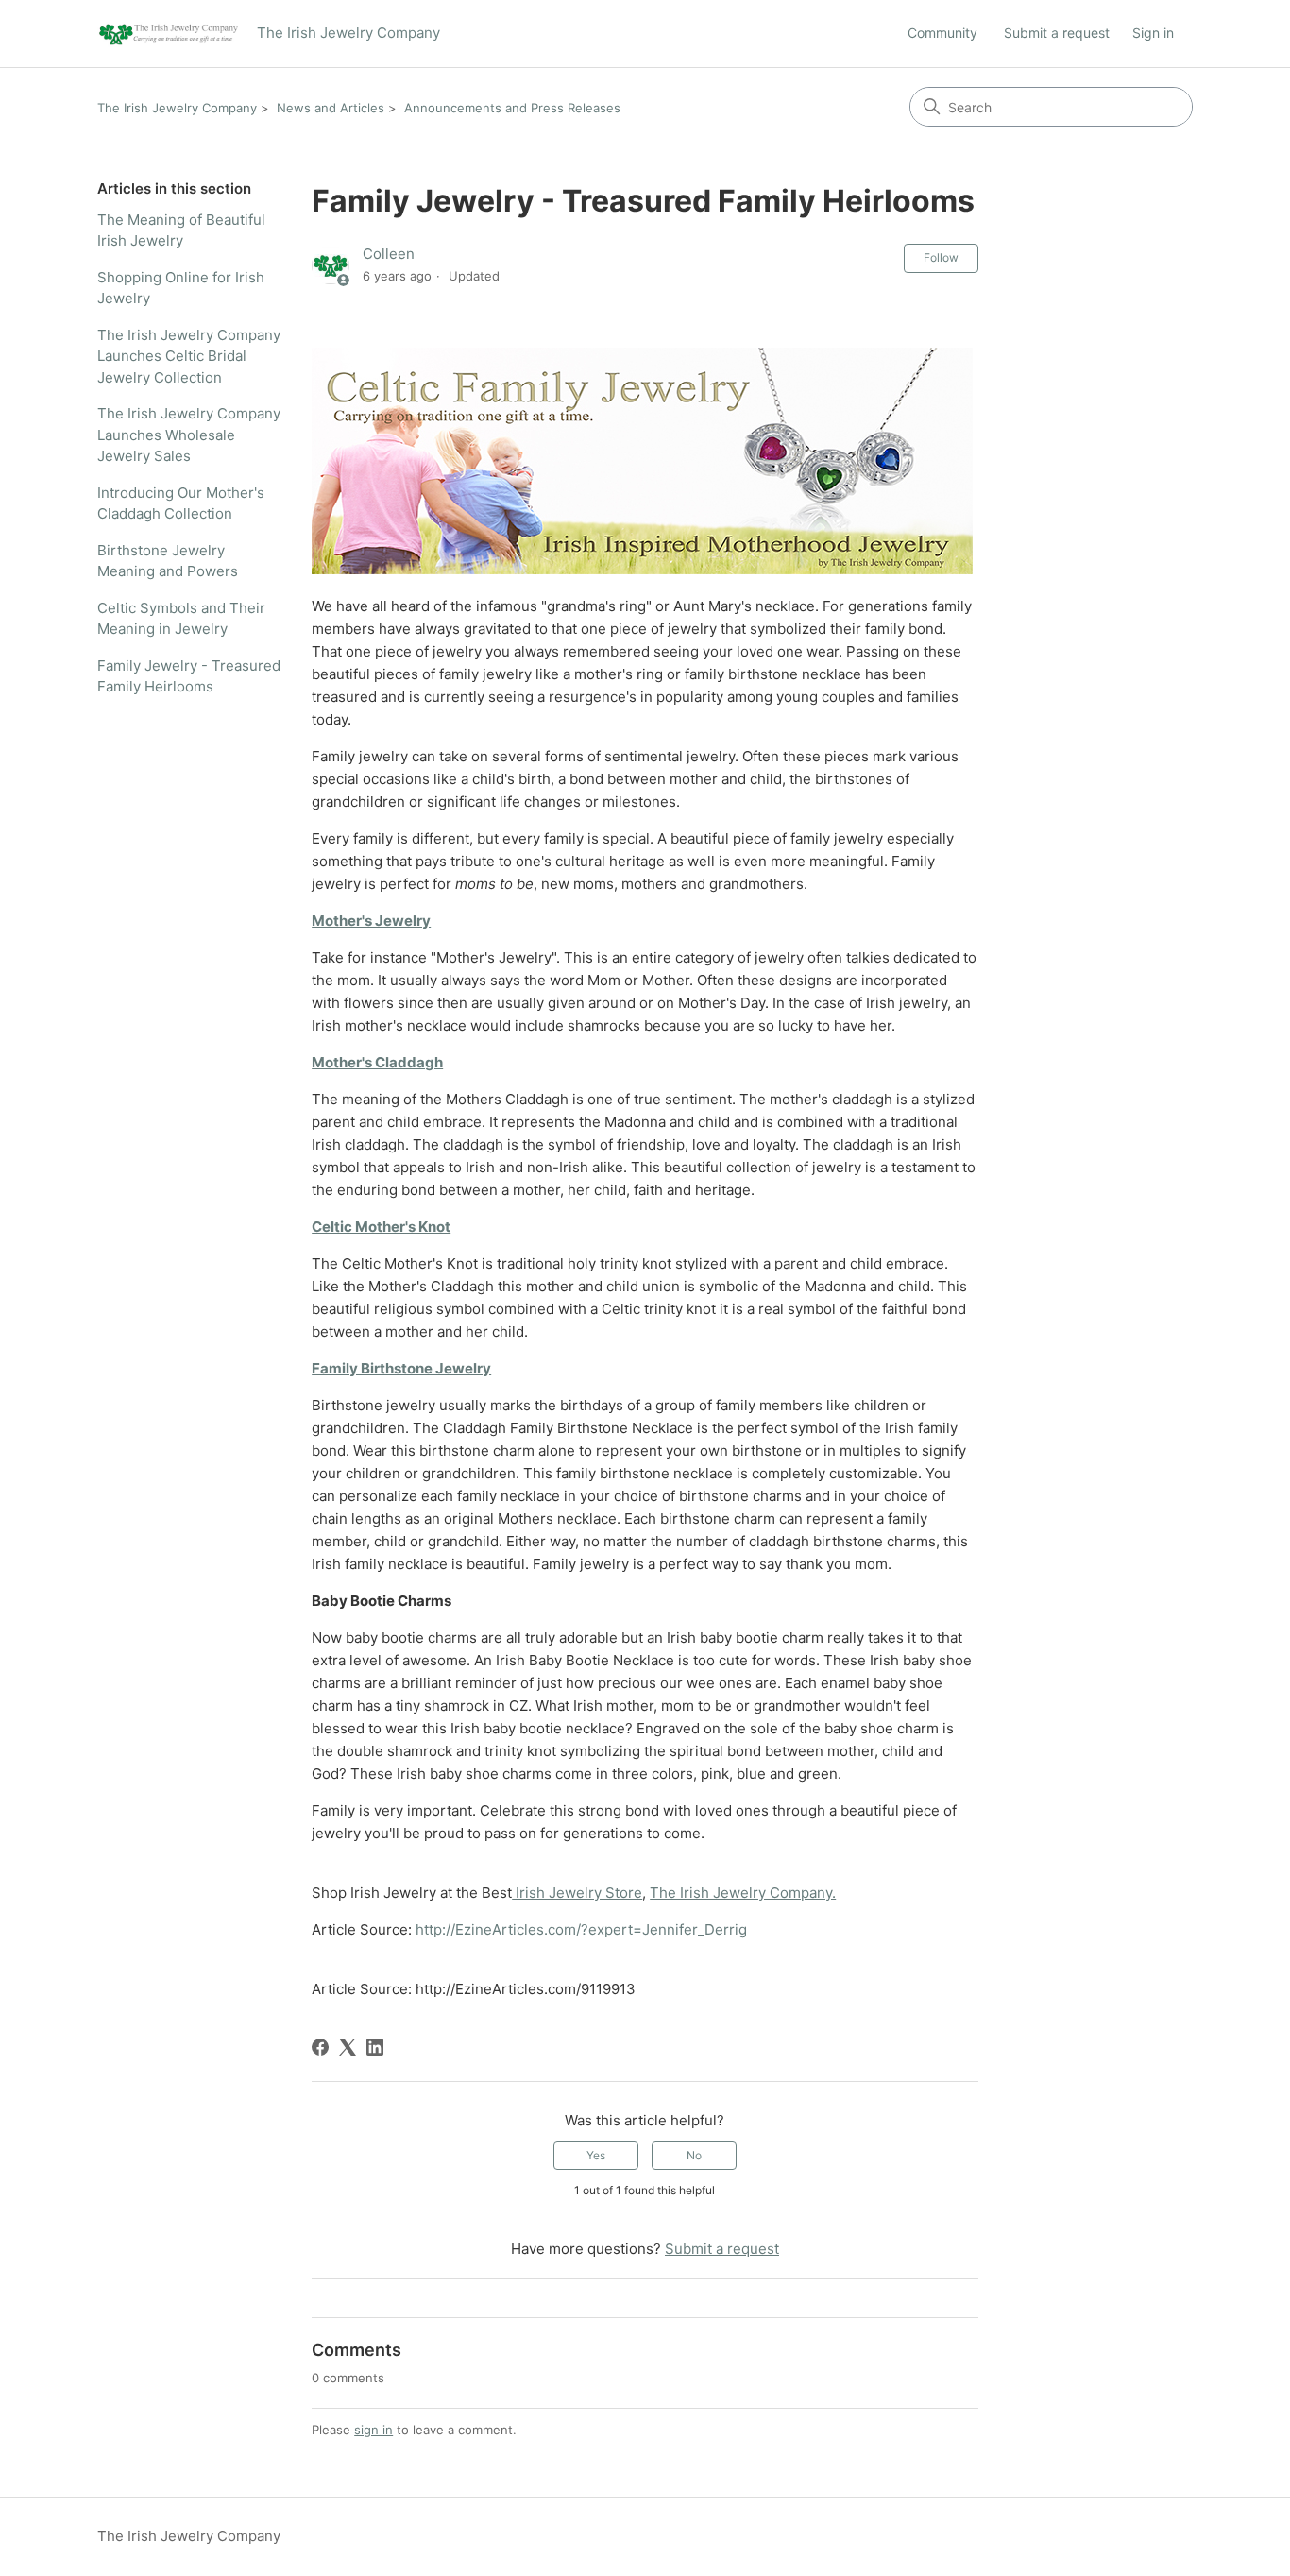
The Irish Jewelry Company (177, 108)
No (694, 2155)
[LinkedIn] (375, 2047)
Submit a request (1057, 33)
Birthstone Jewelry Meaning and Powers (168, 561)
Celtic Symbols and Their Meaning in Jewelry (181, 619)
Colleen (389, 254)
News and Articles (331, 108)
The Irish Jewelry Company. (743, 1893)
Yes (596, 2155)
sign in (373, 2430)
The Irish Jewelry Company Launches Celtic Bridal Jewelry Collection (189, 356)
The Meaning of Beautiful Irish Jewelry (181, 230)
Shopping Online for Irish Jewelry (181, 288)
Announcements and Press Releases (512, 108)
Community (942, 33)
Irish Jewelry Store (577, 1893)
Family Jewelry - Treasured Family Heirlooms (189, 676)
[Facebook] (320, 2047)
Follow (941, 257)
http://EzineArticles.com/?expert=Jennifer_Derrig (581, 1929)
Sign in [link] (1153, 33)
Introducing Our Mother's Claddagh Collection (181, 503)
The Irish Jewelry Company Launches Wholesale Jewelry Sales (189, 435)
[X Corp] (348, 2047)
